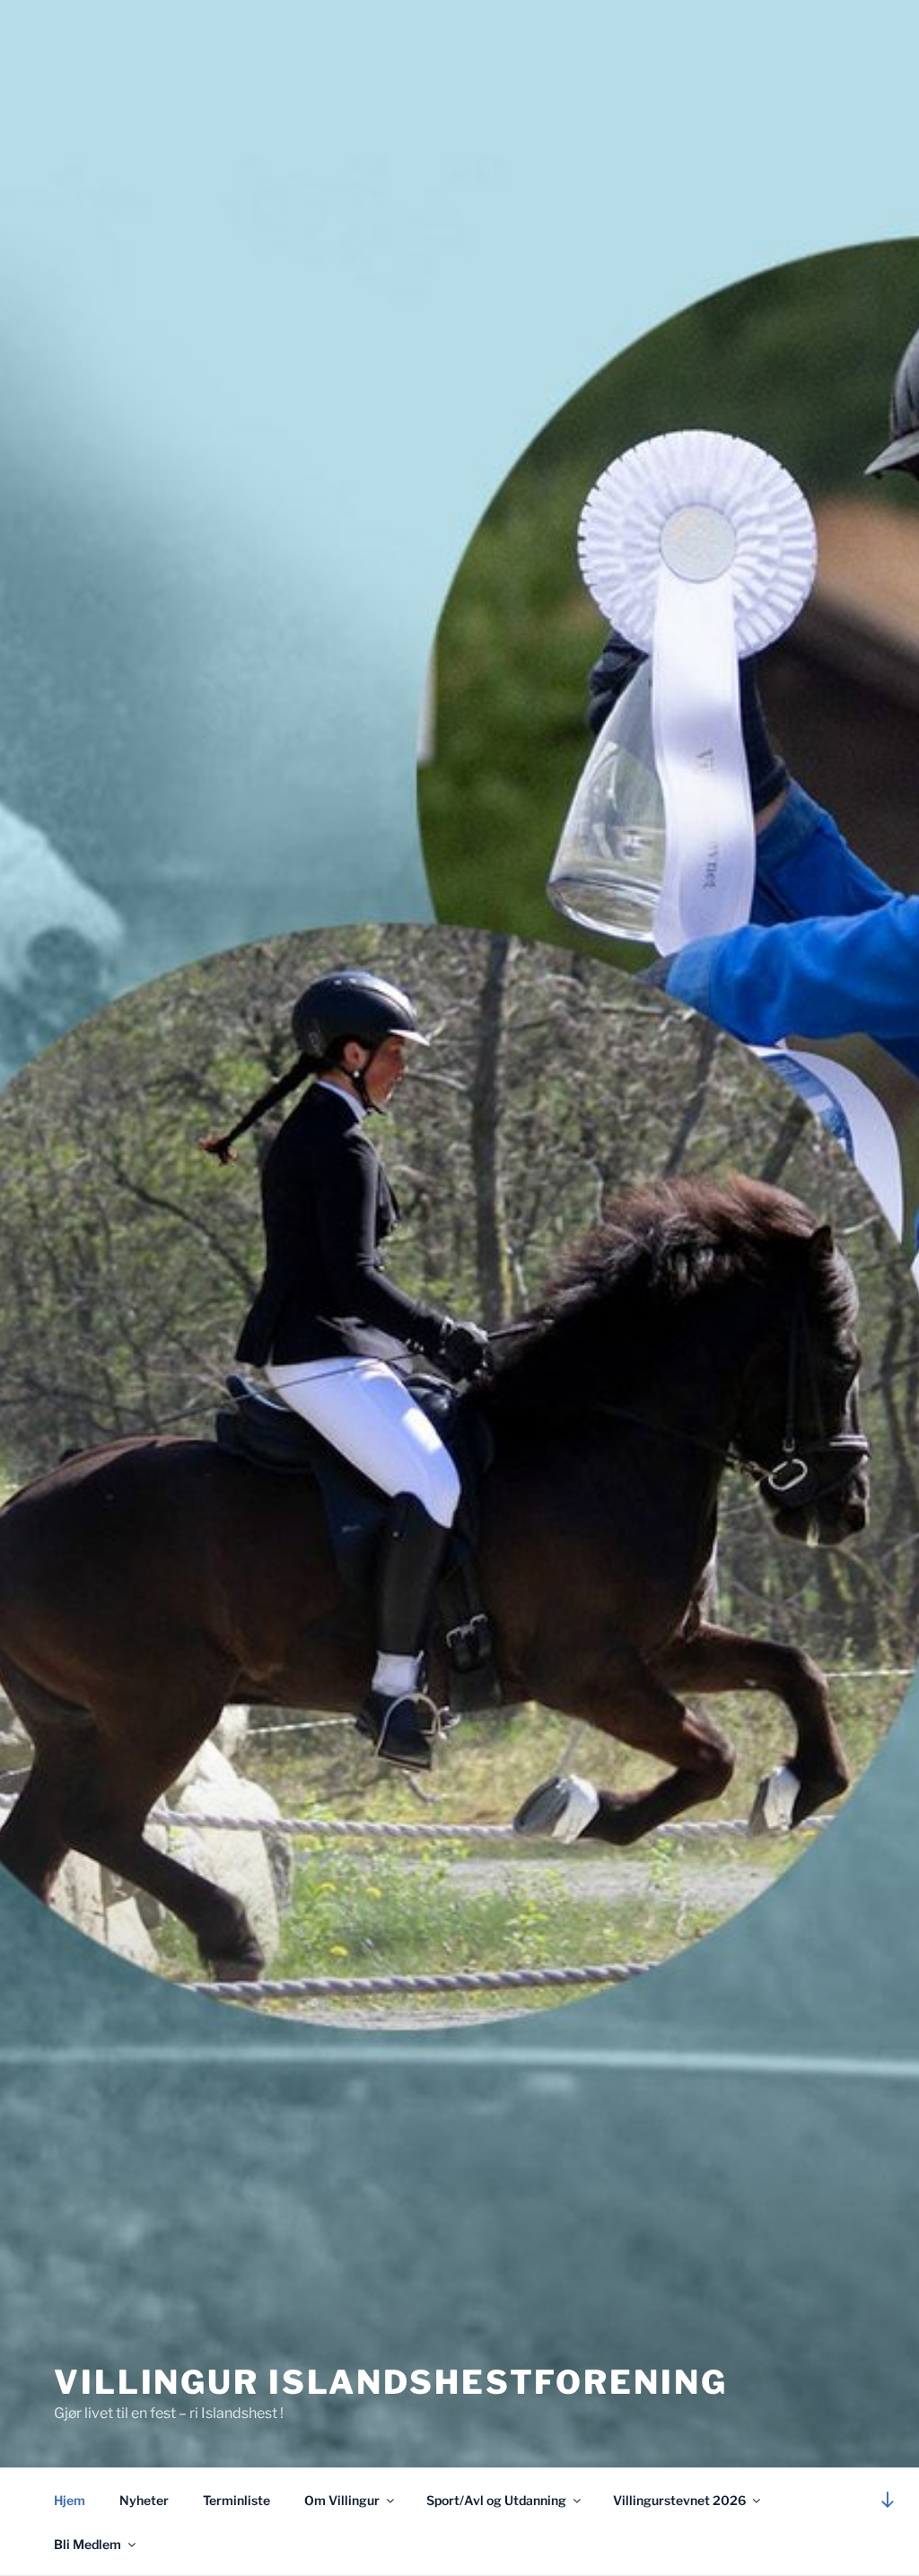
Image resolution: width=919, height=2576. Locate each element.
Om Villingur (342, 2500)
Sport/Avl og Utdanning (496, 2500)
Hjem (70, 2500)
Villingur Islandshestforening (391, 2382)
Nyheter (144, 2500)
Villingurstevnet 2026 (679, 2500)
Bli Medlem (88, 2544)
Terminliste (236, 2500)
